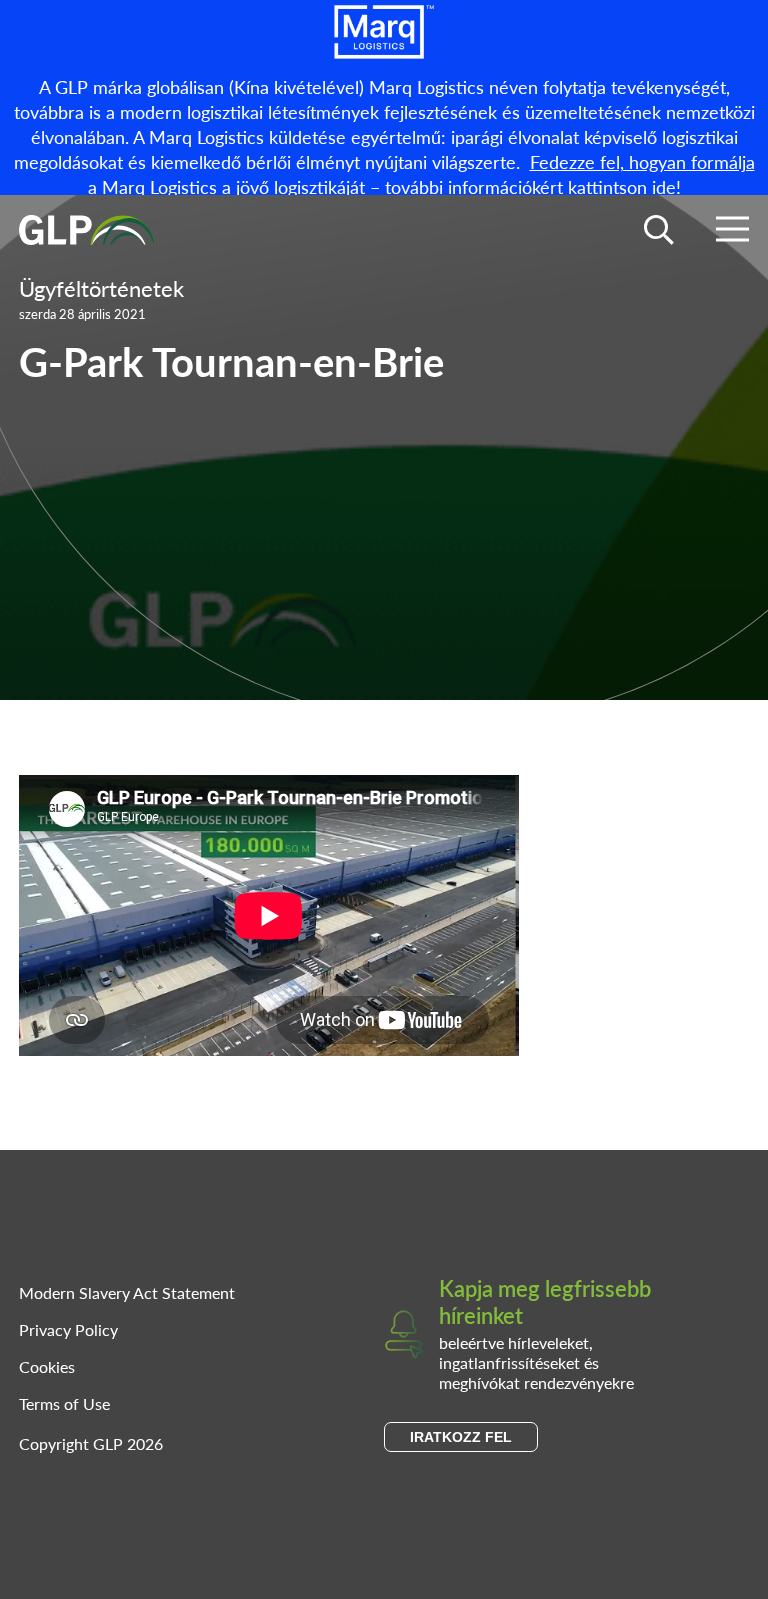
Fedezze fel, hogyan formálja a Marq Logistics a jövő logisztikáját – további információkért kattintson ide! (421, 174)
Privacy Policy (68, 1329)
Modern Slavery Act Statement (127, 1292)
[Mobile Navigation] (732, 232)
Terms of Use (64, 1403)
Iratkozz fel (461, 1437)
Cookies (47, 1366)
